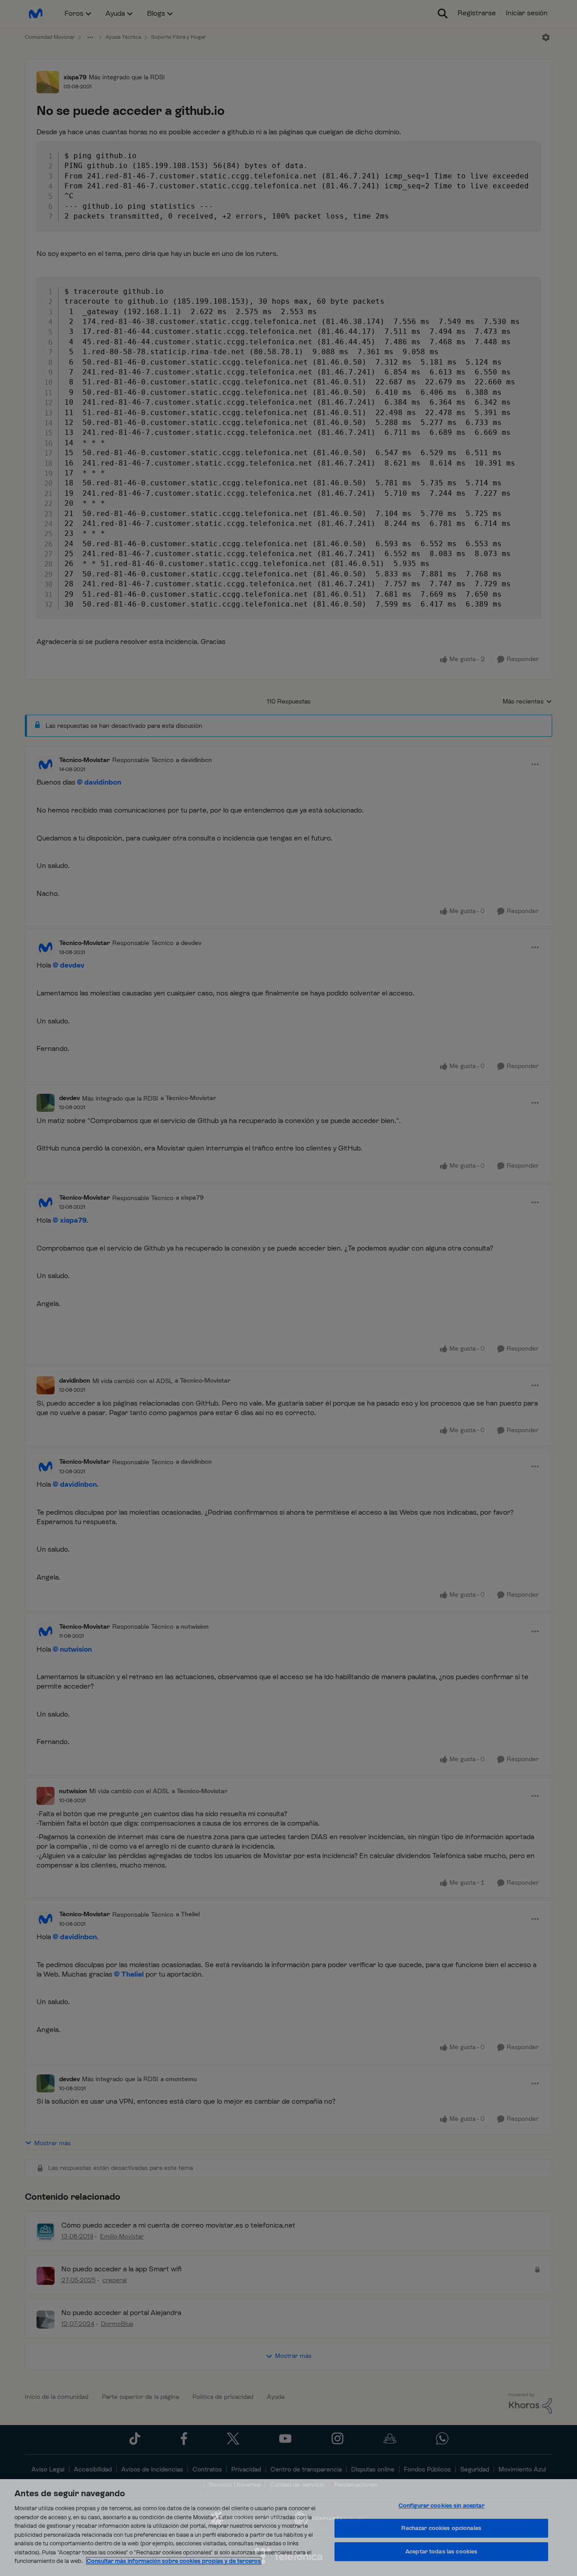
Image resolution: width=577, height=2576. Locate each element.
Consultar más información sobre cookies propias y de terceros (174, 2561)
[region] (288, 2528)
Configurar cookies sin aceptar (442, 2505)
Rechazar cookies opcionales (441, 2528)
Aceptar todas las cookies (441, 2551)
